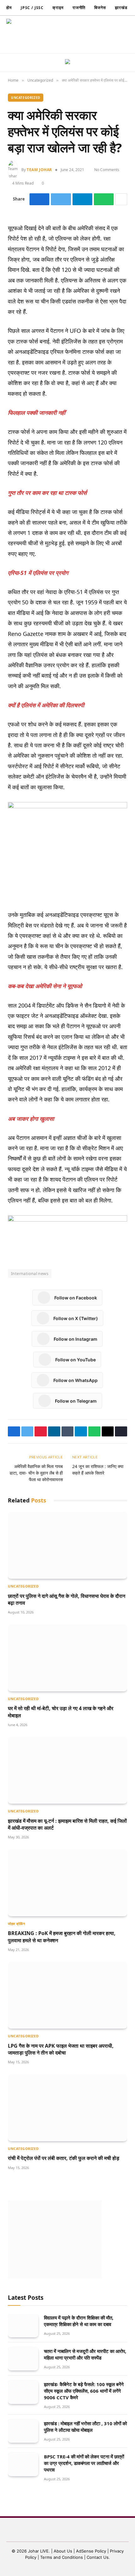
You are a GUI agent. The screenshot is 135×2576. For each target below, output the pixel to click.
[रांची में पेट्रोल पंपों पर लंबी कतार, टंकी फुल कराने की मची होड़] (67, 2108)
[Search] (100, 35)
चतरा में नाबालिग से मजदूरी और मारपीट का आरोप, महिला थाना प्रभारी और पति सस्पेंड (85, 2354)
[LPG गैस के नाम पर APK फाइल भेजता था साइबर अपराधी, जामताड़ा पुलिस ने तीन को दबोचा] (67, 1995)
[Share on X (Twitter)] (61, 199)
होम (9, 8)
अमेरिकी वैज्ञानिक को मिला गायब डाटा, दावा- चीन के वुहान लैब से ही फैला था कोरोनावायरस (36, 1473)
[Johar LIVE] (22, 34)
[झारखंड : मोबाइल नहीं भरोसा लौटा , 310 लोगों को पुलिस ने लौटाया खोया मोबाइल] (23, 2431)
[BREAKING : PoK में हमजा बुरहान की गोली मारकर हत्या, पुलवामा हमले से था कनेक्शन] (67, 1883)
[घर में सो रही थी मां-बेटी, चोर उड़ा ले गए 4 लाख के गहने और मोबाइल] (67, 1658)
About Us (64, 2551)
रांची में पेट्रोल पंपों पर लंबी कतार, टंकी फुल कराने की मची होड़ (64, 2158)
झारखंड (121, 8)
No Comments (107, 170)
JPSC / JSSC (32, 8)
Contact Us (98, 2557)
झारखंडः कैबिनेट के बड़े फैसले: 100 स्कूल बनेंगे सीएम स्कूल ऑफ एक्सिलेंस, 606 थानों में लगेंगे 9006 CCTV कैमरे (84, 2391)
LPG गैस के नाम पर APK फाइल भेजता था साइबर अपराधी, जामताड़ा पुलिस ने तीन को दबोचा (61, 2049)
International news (30, 1273)
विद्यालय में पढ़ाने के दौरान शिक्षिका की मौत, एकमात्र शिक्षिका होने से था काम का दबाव (79, 2321)
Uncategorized (26, 98)
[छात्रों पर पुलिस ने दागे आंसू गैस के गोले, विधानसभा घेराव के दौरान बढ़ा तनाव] (67, 1545)
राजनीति (79, 8)
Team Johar (39, 170)
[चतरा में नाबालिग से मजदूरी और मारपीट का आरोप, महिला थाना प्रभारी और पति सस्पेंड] (23, 2359)
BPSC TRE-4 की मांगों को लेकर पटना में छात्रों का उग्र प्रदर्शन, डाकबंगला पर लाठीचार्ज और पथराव (84, 2463)
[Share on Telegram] (82, 199)
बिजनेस (100, 8)
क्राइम (58, 8)
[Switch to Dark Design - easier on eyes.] (89, 34)
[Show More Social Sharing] (121, 199)
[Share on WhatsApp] (104, 199)
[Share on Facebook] (39, 199)
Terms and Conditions (62, 2557)
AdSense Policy (91, 2551)
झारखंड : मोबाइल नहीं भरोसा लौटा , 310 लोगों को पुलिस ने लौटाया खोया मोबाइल (85, 2427)
